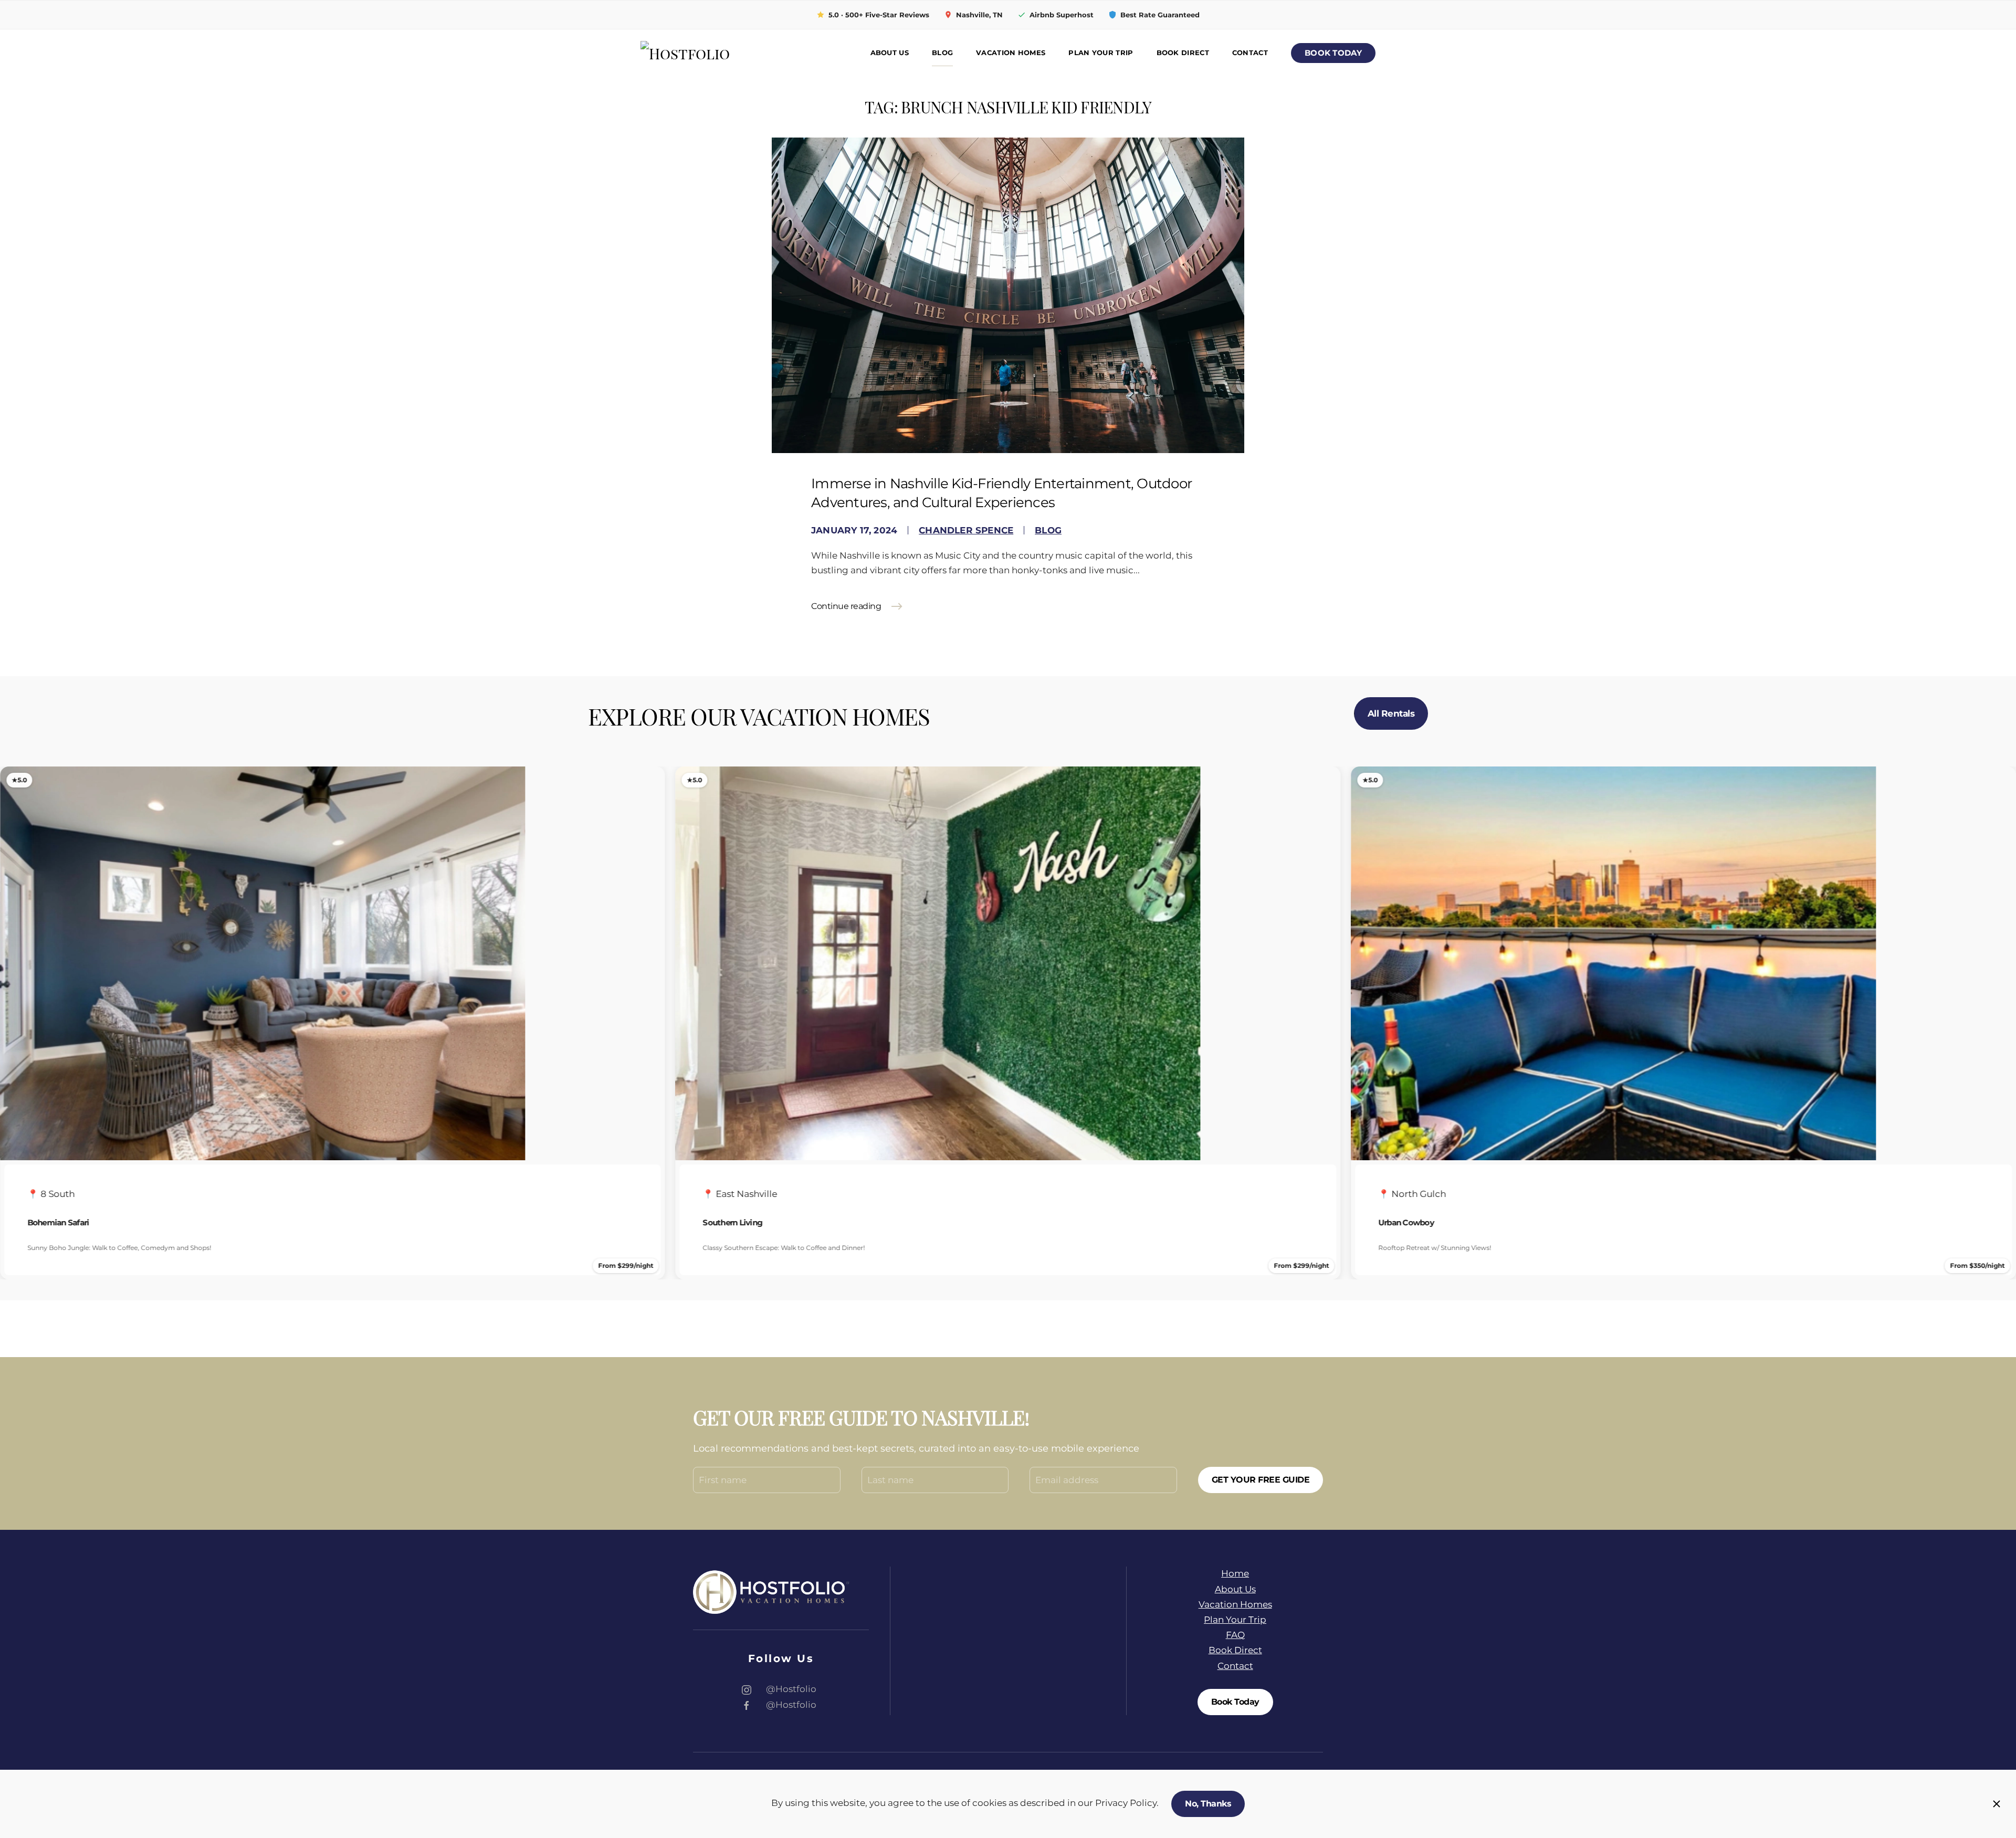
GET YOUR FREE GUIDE (1261, 1480)
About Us (890, 53)
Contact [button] (1250, 53)
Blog (942, 53)
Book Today (1333, 53)
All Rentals (1391, 713)
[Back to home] (714, 54)
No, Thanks (1208, 1804)
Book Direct (1183, 53)
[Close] (1997, 1804)
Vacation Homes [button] (1011, 53)
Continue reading (846, 606)
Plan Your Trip (1101, 53)
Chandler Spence (966, 530)
